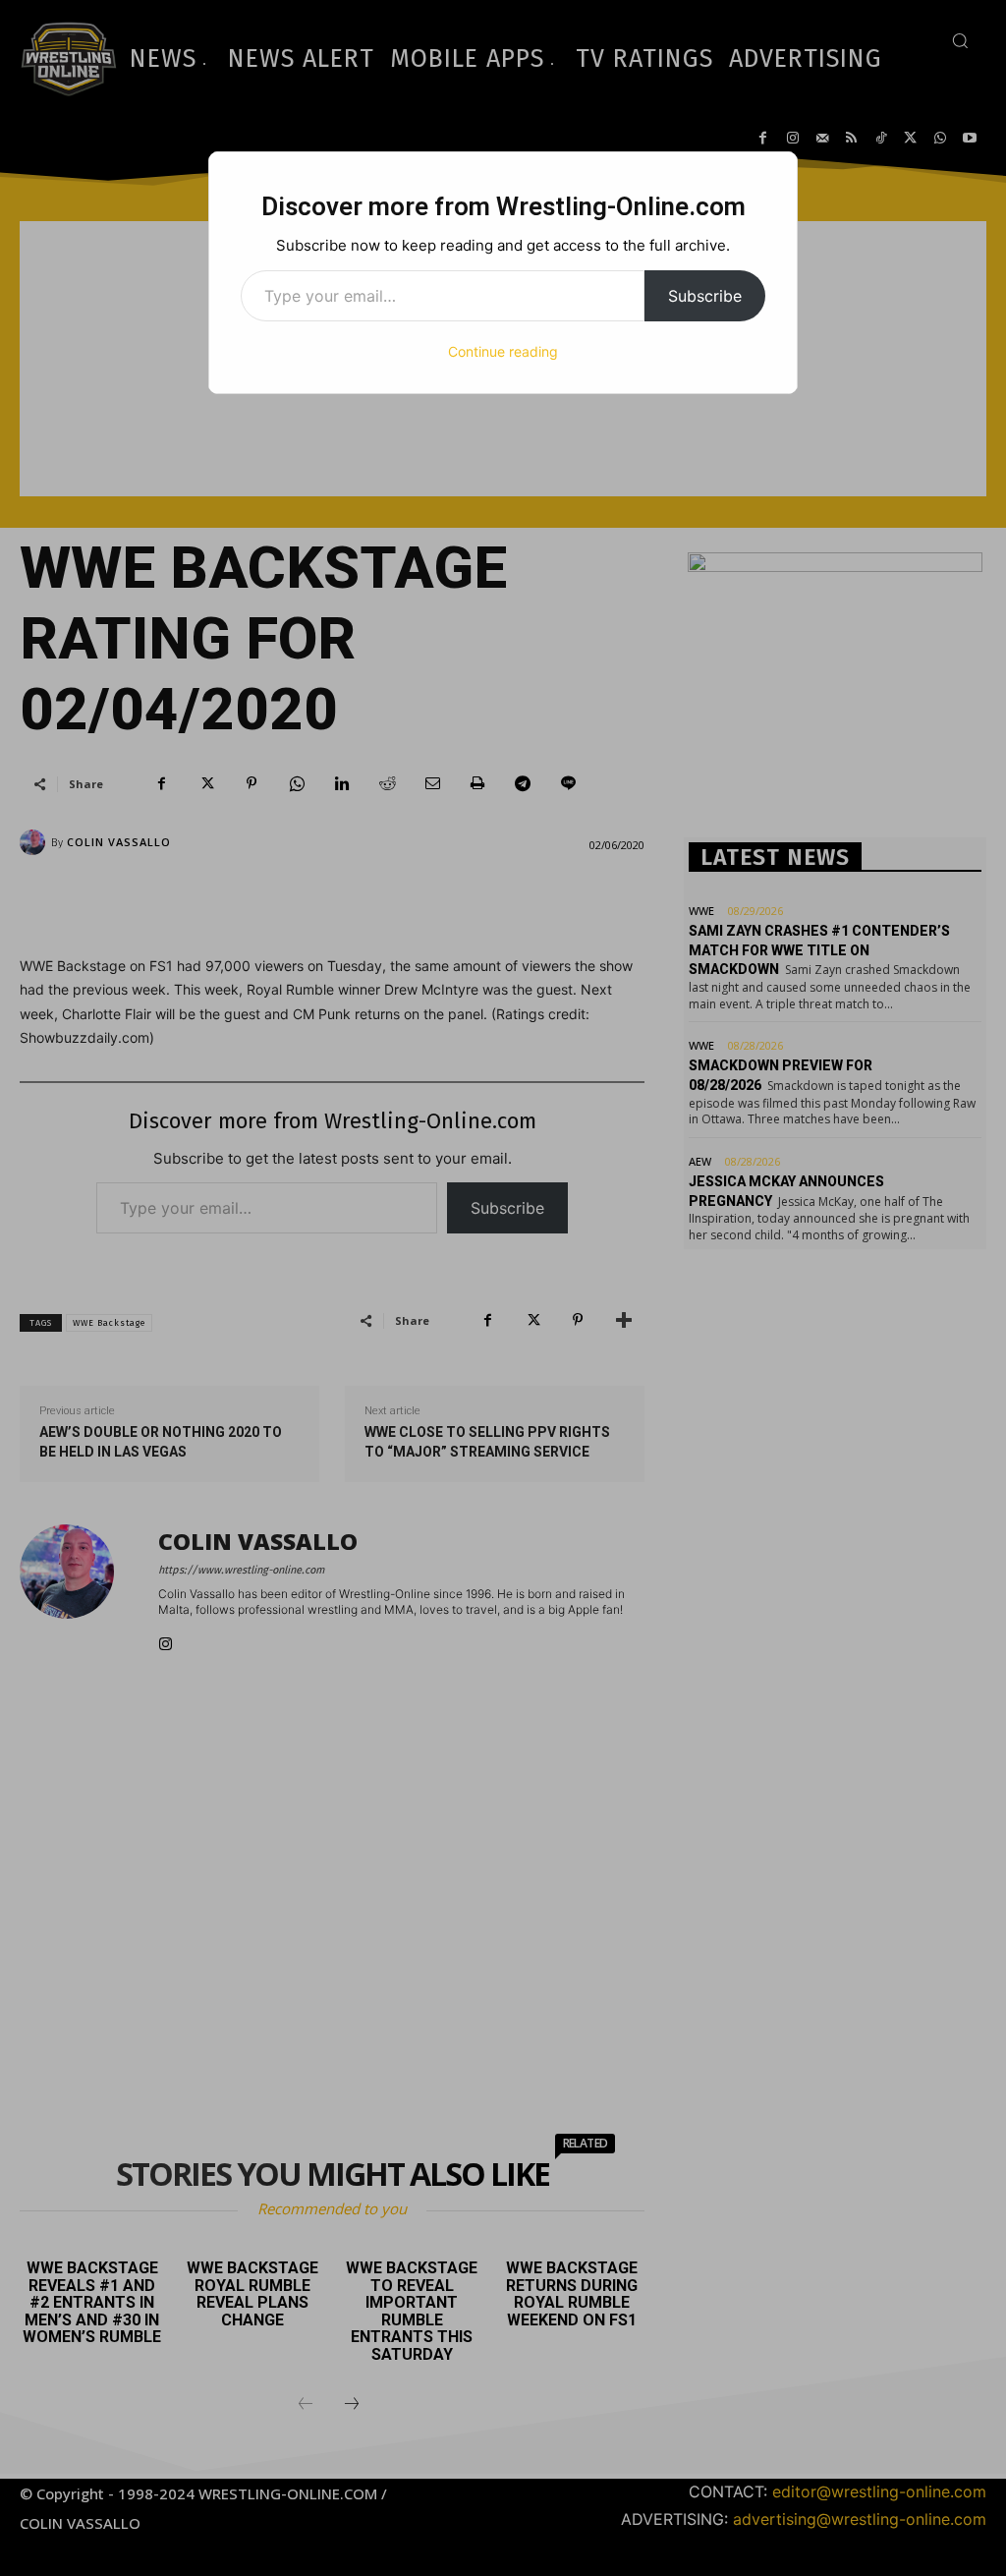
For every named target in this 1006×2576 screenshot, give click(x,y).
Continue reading (503, 351)
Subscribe (705, 296)
